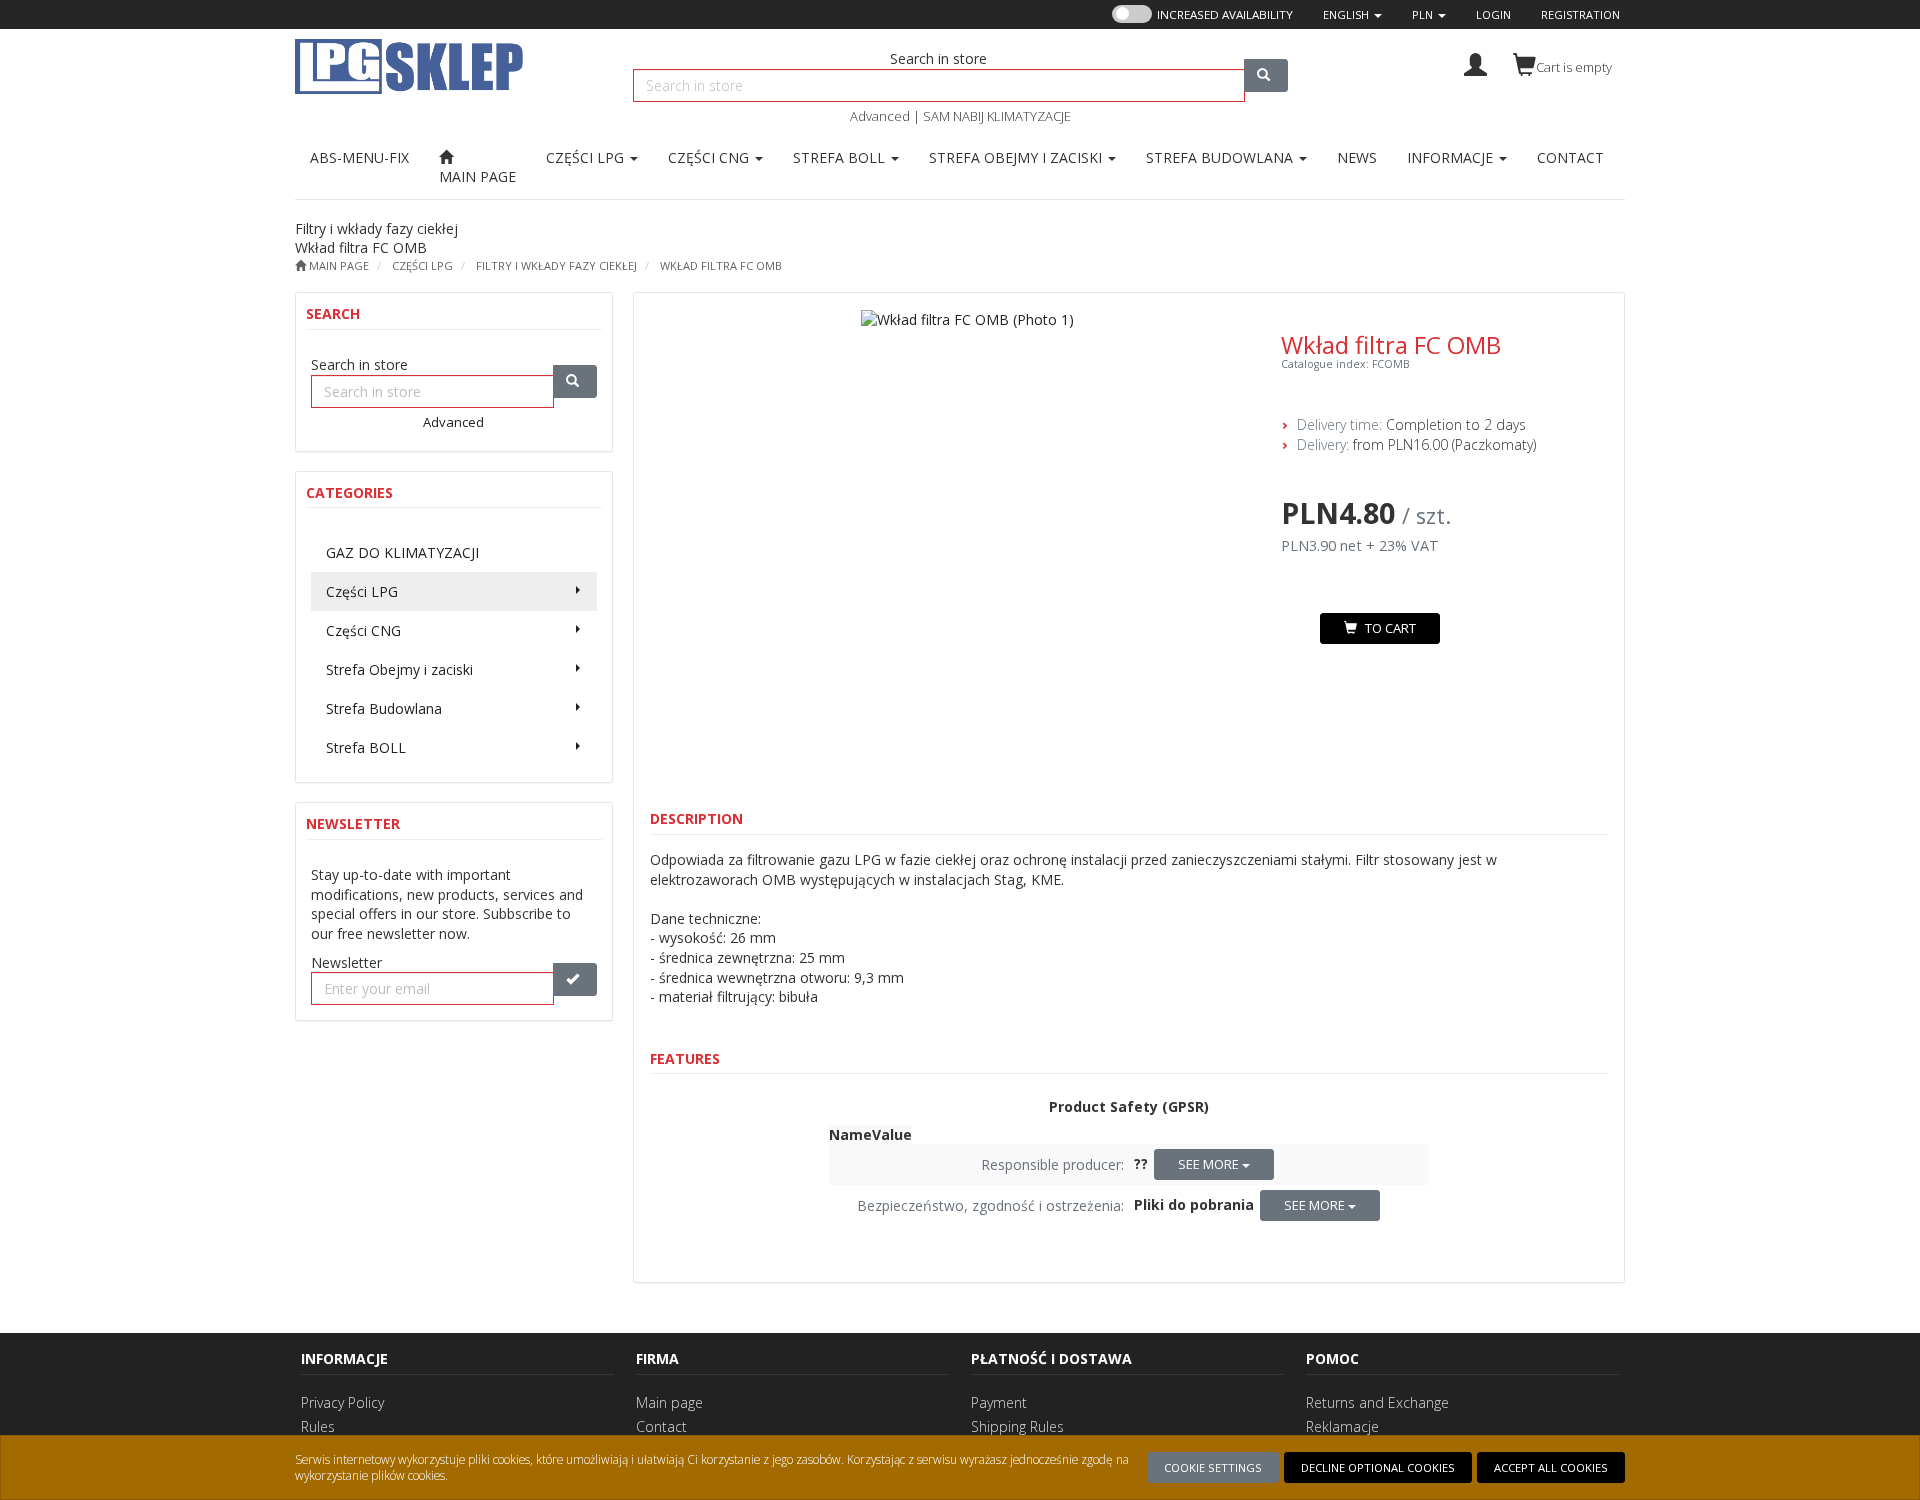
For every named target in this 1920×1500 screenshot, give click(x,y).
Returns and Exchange (1377, 1402)
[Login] (1475, 62)
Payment (999, 1402)
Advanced (880, 116)
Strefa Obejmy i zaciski (1017, 157)
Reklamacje (1342, 1426)
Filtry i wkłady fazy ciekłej (556, 265)
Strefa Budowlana (1221, 157)
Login (1493, 14)
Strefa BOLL (841, 157)
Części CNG (710, 157)
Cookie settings (1213, 1467)
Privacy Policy (342, 1402)
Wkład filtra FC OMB (721, 265)
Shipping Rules (1017, 1426)
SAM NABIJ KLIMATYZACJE (997, 116)
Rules (318, 1426)
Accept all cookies (1551, 1467)
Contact (661, 1426)
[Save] (575, 979)
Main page (669, 1402)
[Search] (1266, 75)
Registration (1580, 14)
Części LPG (587, 157)
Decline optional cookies (1378, 1467)
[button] (1352, 14)
